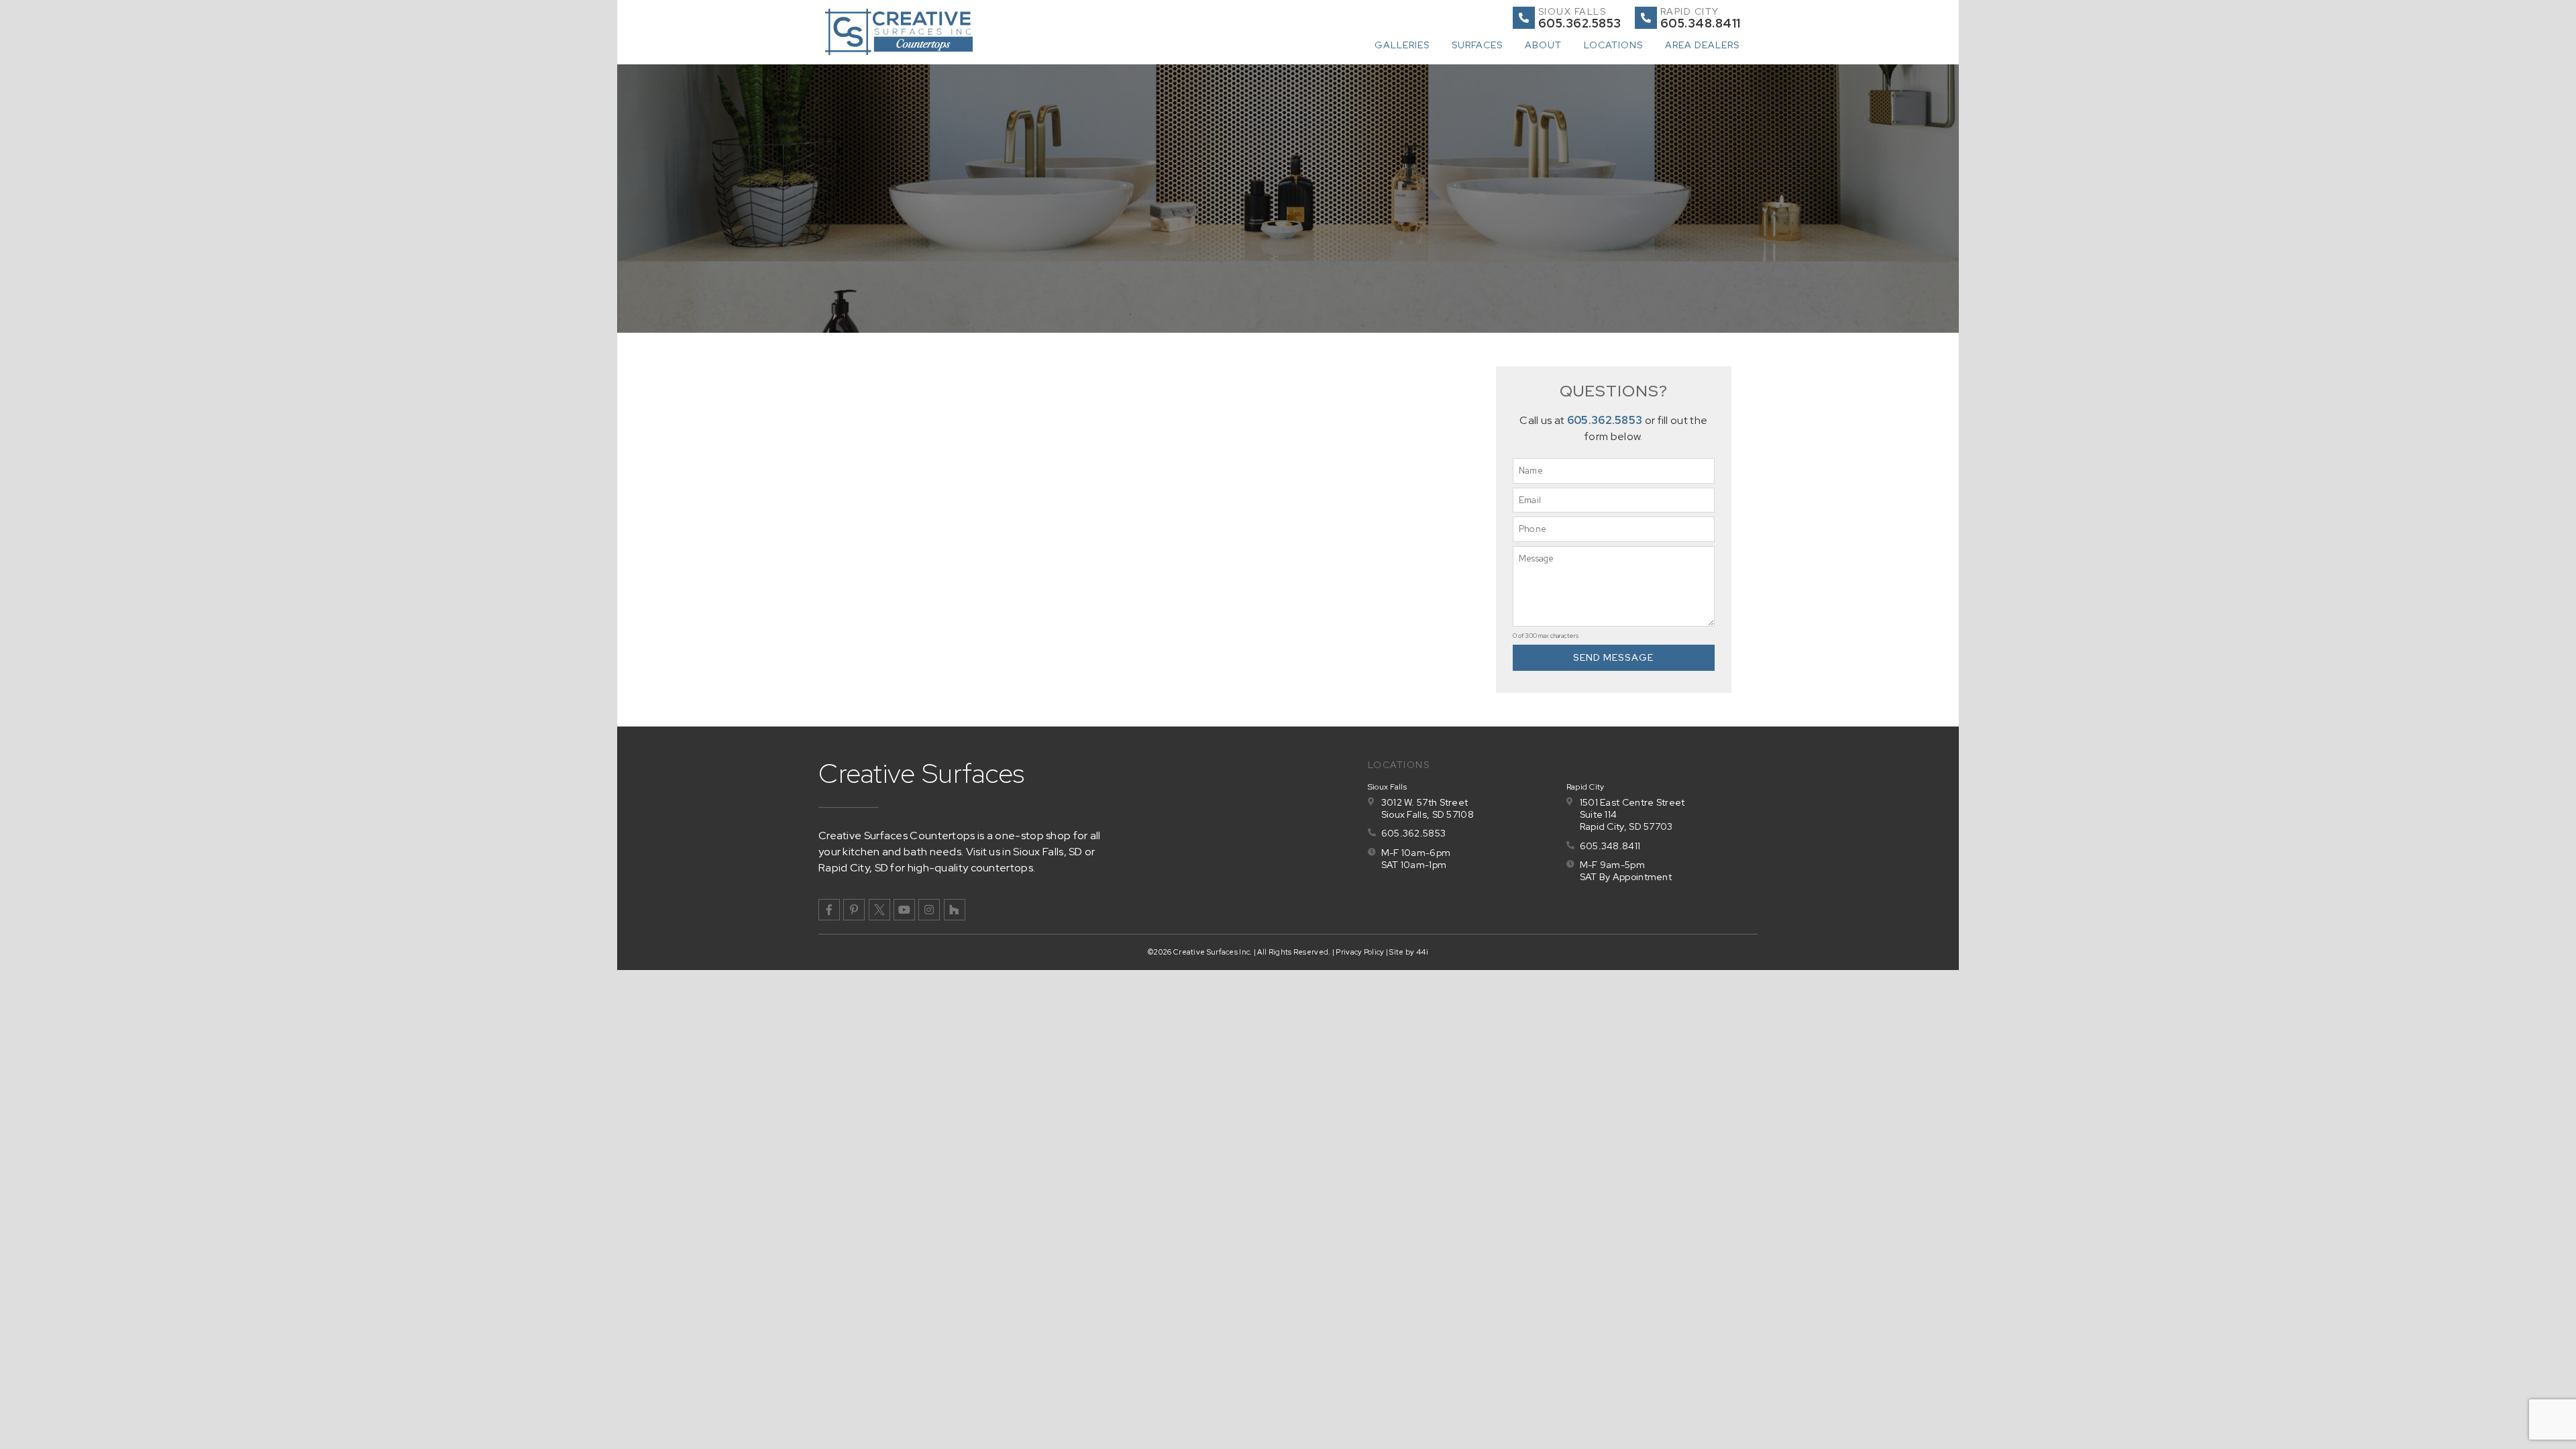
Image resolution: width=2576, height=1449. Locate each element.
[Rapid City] (1646, 18)
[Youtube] (904, 910)
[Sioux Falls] (1524, 18)
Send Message (1613, 657)
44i (1422, 952)
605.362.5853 (1605, 420)
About (1543, 45)
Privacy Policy (1360, 952)
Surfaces (1477, 45)
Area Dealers (1702, 45)
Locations (1613, 45)
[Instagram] (929, 910)
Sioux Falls (1572, 11)
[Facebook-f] (829, 910)
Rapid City (1690, 11)
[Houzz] (955, 910)
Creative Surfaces (922, 773)
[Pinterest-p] (854, 910)
